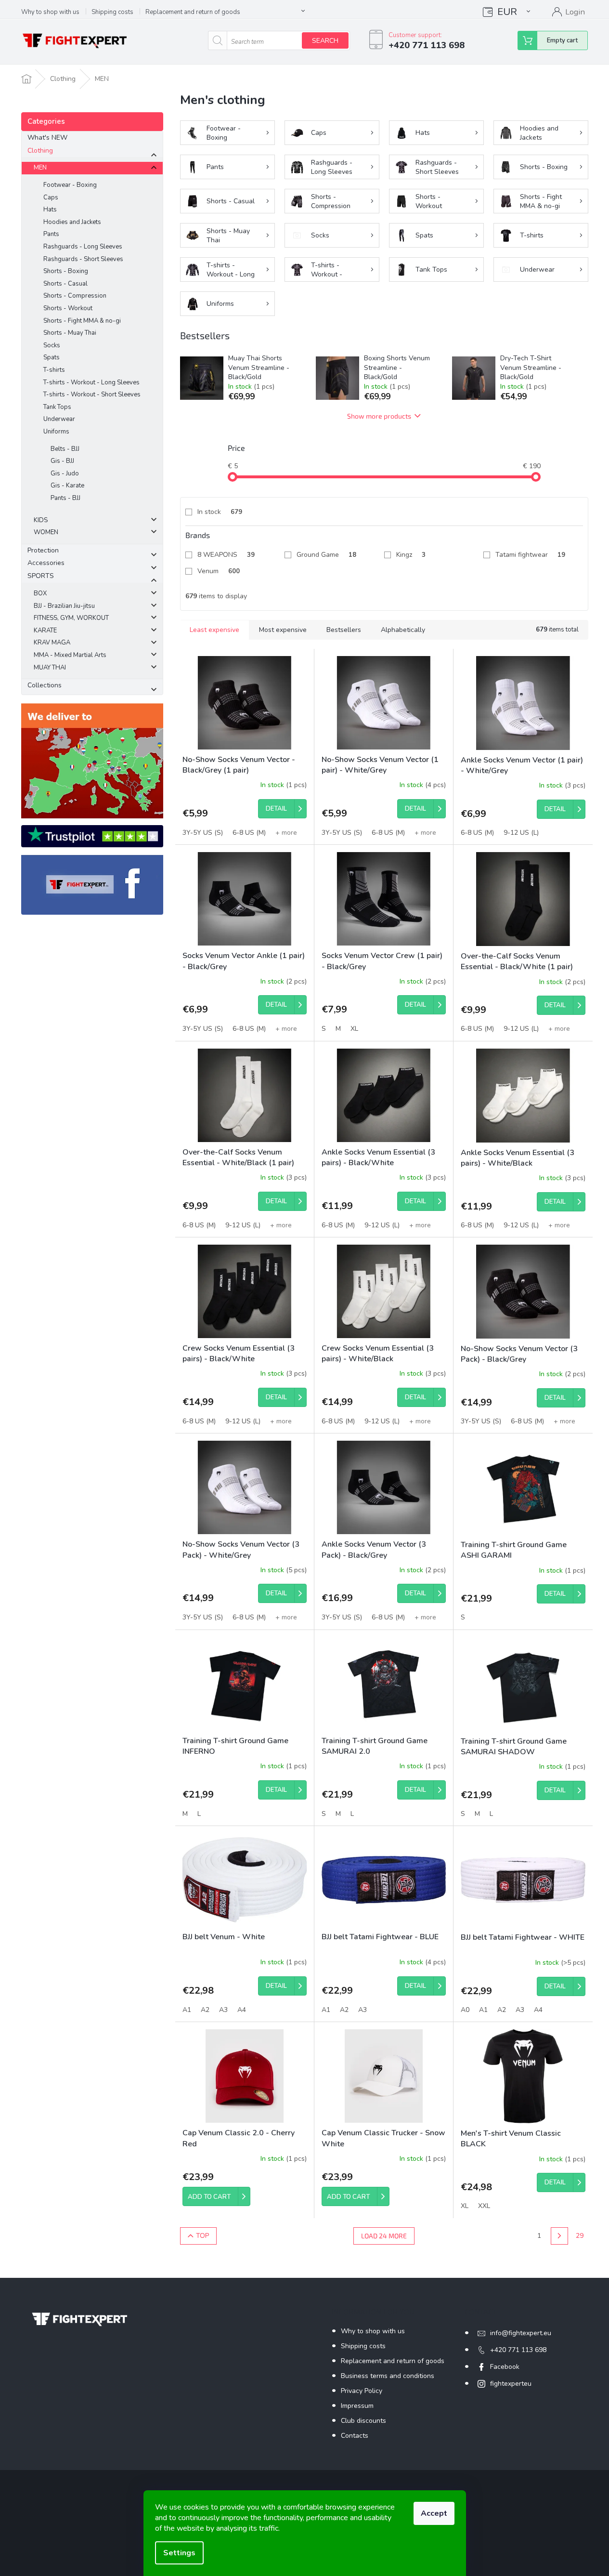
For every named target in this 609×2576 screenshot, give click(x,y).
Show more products (379, 416)
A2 (205, 2010)
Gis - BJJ (62, 461)
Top (202, 2236)
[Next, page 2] (559, 2236)
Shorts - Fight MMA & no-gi (82, 321)
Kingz (411, 555)
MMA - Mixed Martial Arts (70, 655)
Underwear (59, 419)
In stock (220, 512)
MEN (40, 168)
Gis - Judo (65, 473)
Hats (50, 210)
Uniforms (56, 432)
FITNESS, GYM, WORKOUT (71, 618)
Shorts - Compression (75, 296)
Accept (434, 2513)
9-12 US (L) (521, 833)
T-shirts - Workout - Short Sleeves (92, 394)
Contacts (355, 2436)
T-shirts (54, 370)
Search (325, 41)
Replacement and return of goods (193, 12)
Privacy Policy (362, 2391)
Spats (52, 357)
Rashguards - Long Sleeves (83, 247)
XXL (484, 2206)
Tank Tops (57, 407)
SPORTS (41, 576)
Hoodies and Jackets (72, 222)
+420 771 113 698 (518, 2350)
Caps (51, 197)
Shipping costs (112, 12)
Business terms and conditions (388, 2376)
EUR (507, 12)
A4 (242, 2010)
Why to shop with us (50, 12)
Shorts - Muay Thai (70, 333)
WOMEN (46, 532)
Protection (43, 550)
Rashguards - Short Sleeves (83, 259)
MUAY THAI (50, 668)
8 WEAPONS (226, 555)
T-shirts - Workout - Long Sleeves (91, 382)
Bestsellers (344, 630)
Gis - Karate (67, 486)
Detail (276, 809)
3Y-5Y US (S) (203, 833)
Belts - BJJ (65, 449)
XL (354, 1029)
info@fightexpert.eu (521, 2333)
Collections (45, 685)
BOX (40, 593)
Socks (52, 345)
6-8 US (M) (249, 833)
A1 (187, 2010)
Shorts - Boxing (66, 271)
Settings (179, 2553)
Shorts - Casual (65, 284)
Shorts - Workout (68, 308)
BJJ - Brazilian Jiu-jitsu (64, 606)
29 (580, 2236)
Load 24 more (384, 2236)
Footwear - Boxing (70, 185)
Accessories (46, 563)
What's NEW (47, 138)
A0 (465, 2010)
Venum (219, 571)
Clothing (40, 151)
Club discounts (363, 2421)
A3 (223, 2010)
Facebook (505, 2367)
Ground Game (326, 555)
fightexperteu (511, 2384)
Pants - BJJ (65, 498)
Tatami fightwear (530, 555)
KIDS (41, 520)
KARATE (45, 631)
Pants (51, 234)
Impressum (357, 2406)
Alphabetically (403, 630)
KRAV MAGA (52, 643)
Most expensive (283, 630)
